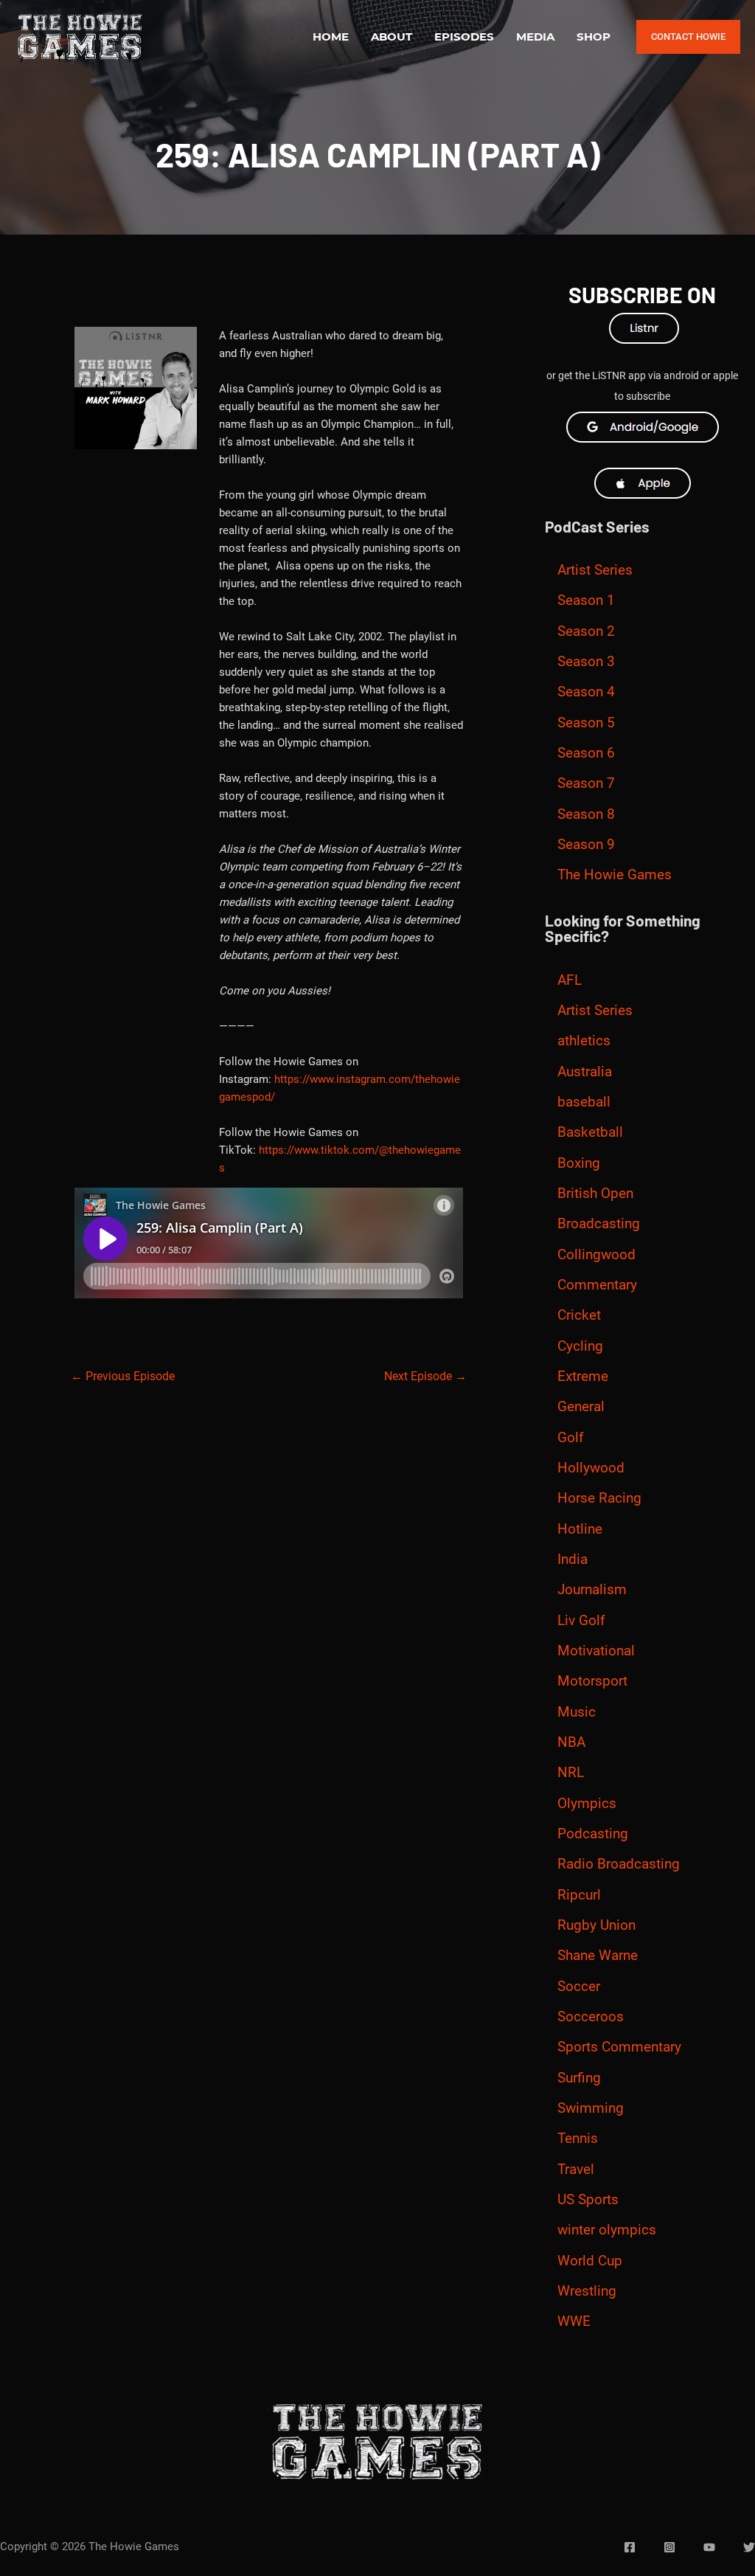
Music (577, 1712)
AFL (570, 980)
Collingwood (596, 1255)
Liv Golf (581, 1621)
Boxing (579, 1163)
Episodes (464, 37)
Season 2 (586, 631)
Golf (571, 1438)
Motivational (596, 1651)
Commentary (597, 1285)
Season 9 (586, 845)
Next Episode (425, 1376)
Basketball (590, 1132)
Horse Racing (599, 1498)
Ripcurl (579, 1895)
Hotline (580, 1529)
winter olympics (607, 2230)
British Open (595, 1194)
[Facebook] (630, 2547)
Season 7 (586, 783)
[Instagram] (669, 2547)
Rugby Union (596, 1925)
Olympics (587, 1804)
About (392, 37)
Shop (594, 37)
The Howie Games (615, 875)
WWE (574, 2321)
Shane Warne (598, 1956)
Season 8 (586, 814)
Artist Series (595, 570)
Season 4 (586, 692)
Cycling (580, 1346)
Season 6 (586, 753)
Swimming (591, 2108)
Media (535, 37)
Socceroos (591, 2017)
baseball (584, 1102)
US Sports (588, 2200)
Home (331, 37)
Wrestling (587, 2291)
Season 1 (586, 600)
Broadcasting (599, 1224)
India (573, 1559)
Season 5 (586, 723)
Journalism (592, 1590)
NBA (571, 1742)
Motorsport (592, 1681)
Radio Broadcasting (619, 1864)
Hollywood (591, 1468)
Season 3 (586, 662)
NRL (571, 1773)
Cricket (579, 1315)
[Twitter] (749, 2547)
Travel (576, 2170)
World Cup (590, 2261)
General (581, 1407)
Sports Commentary (619, 2047)
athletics (584, 1041)
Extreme (583, 1377)
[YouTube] (709, 2547)
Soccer (579, 1987)
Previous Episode (123, 1376)
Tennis (578, 2139)
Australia (585, 1072)
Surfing (579, 2078)
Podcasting (593, 1834)
